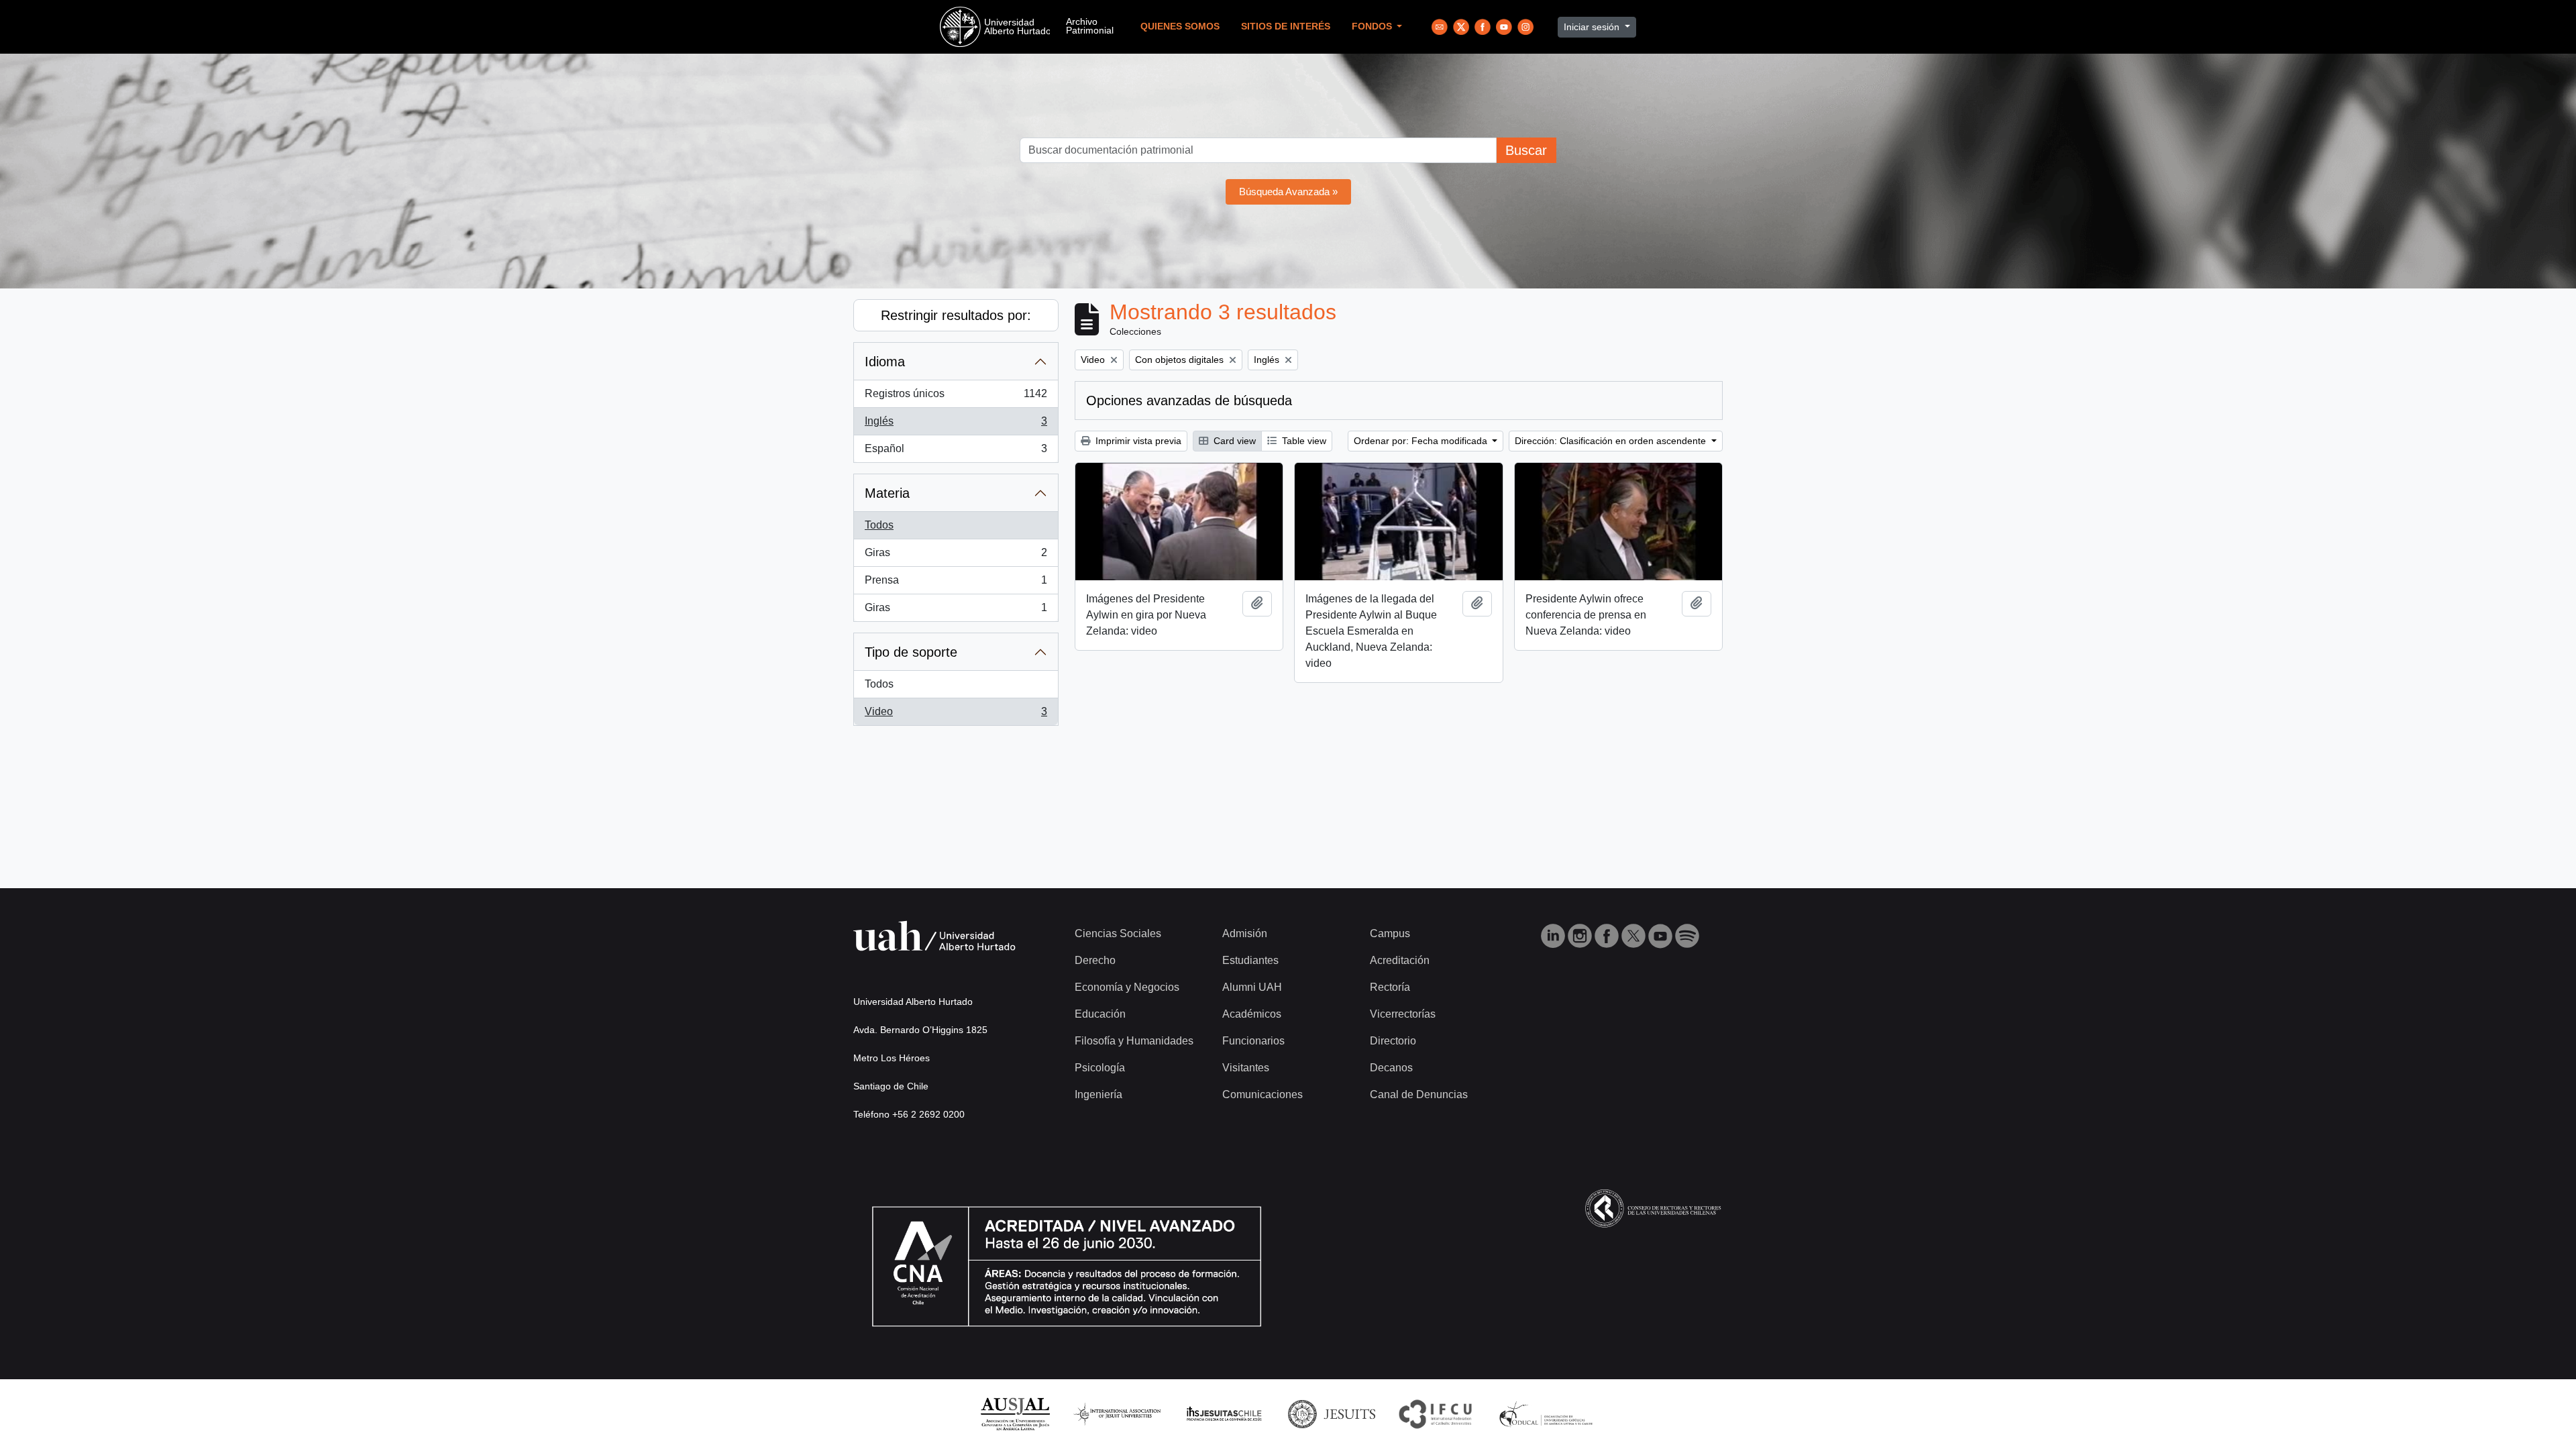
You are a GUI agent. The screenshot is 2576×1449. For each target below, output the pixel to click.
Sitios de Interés (1286, 26)
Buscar (1526, 150)
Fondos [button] (1373, 26)
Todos (879, 525)
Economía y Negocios (1127, 987)
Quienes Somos (1180, 26)
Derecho (1095, 960)
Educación (1100, 1014)
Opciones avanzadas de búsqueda (1189, 400)
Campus (1390, 933)
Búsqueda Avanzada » (1288, 192)
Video (956, 715)
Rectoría (1390, 987)
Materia (887, 493)
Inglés (956, 425)
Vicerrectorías (1403, 1014)
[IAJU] (1117, 1413)
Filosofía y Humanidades (1134, 1041)
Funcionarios (1253, 1041)
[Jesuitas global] (1332, 1413)
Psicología (1100, 1068)
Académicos (1252, 1014)
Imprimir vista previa (1137, 441)
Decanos (1391, 1068)
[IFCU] (1436, 1413)
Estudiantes (1250, 960)
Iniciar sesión (1593, 27)
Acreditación (1400, 960)
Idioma (885, 362)
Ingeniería (1098, 1094)
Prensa (956, 584)
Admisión (1245, 933)
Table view (1303, 441)
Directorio (1393, 1041)
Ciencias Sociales (1118, 933)
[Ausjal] (1015, 1413)
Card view (1233, 441)
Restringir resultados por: (956, 315)
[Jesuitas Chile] (1224, 1413)
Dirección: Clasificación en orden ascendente (1612, 441)
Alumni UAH (1252, 987)
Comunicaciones (1263, 1094)
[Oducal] (1548, 1413)
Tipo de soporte (911, 652)
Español (956, 452)
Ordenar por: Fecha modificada (1422, 441)
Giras (956, 556)
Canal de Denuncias (1419, 1094)
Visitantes (1246, 1068)
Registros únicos (956, 397)
